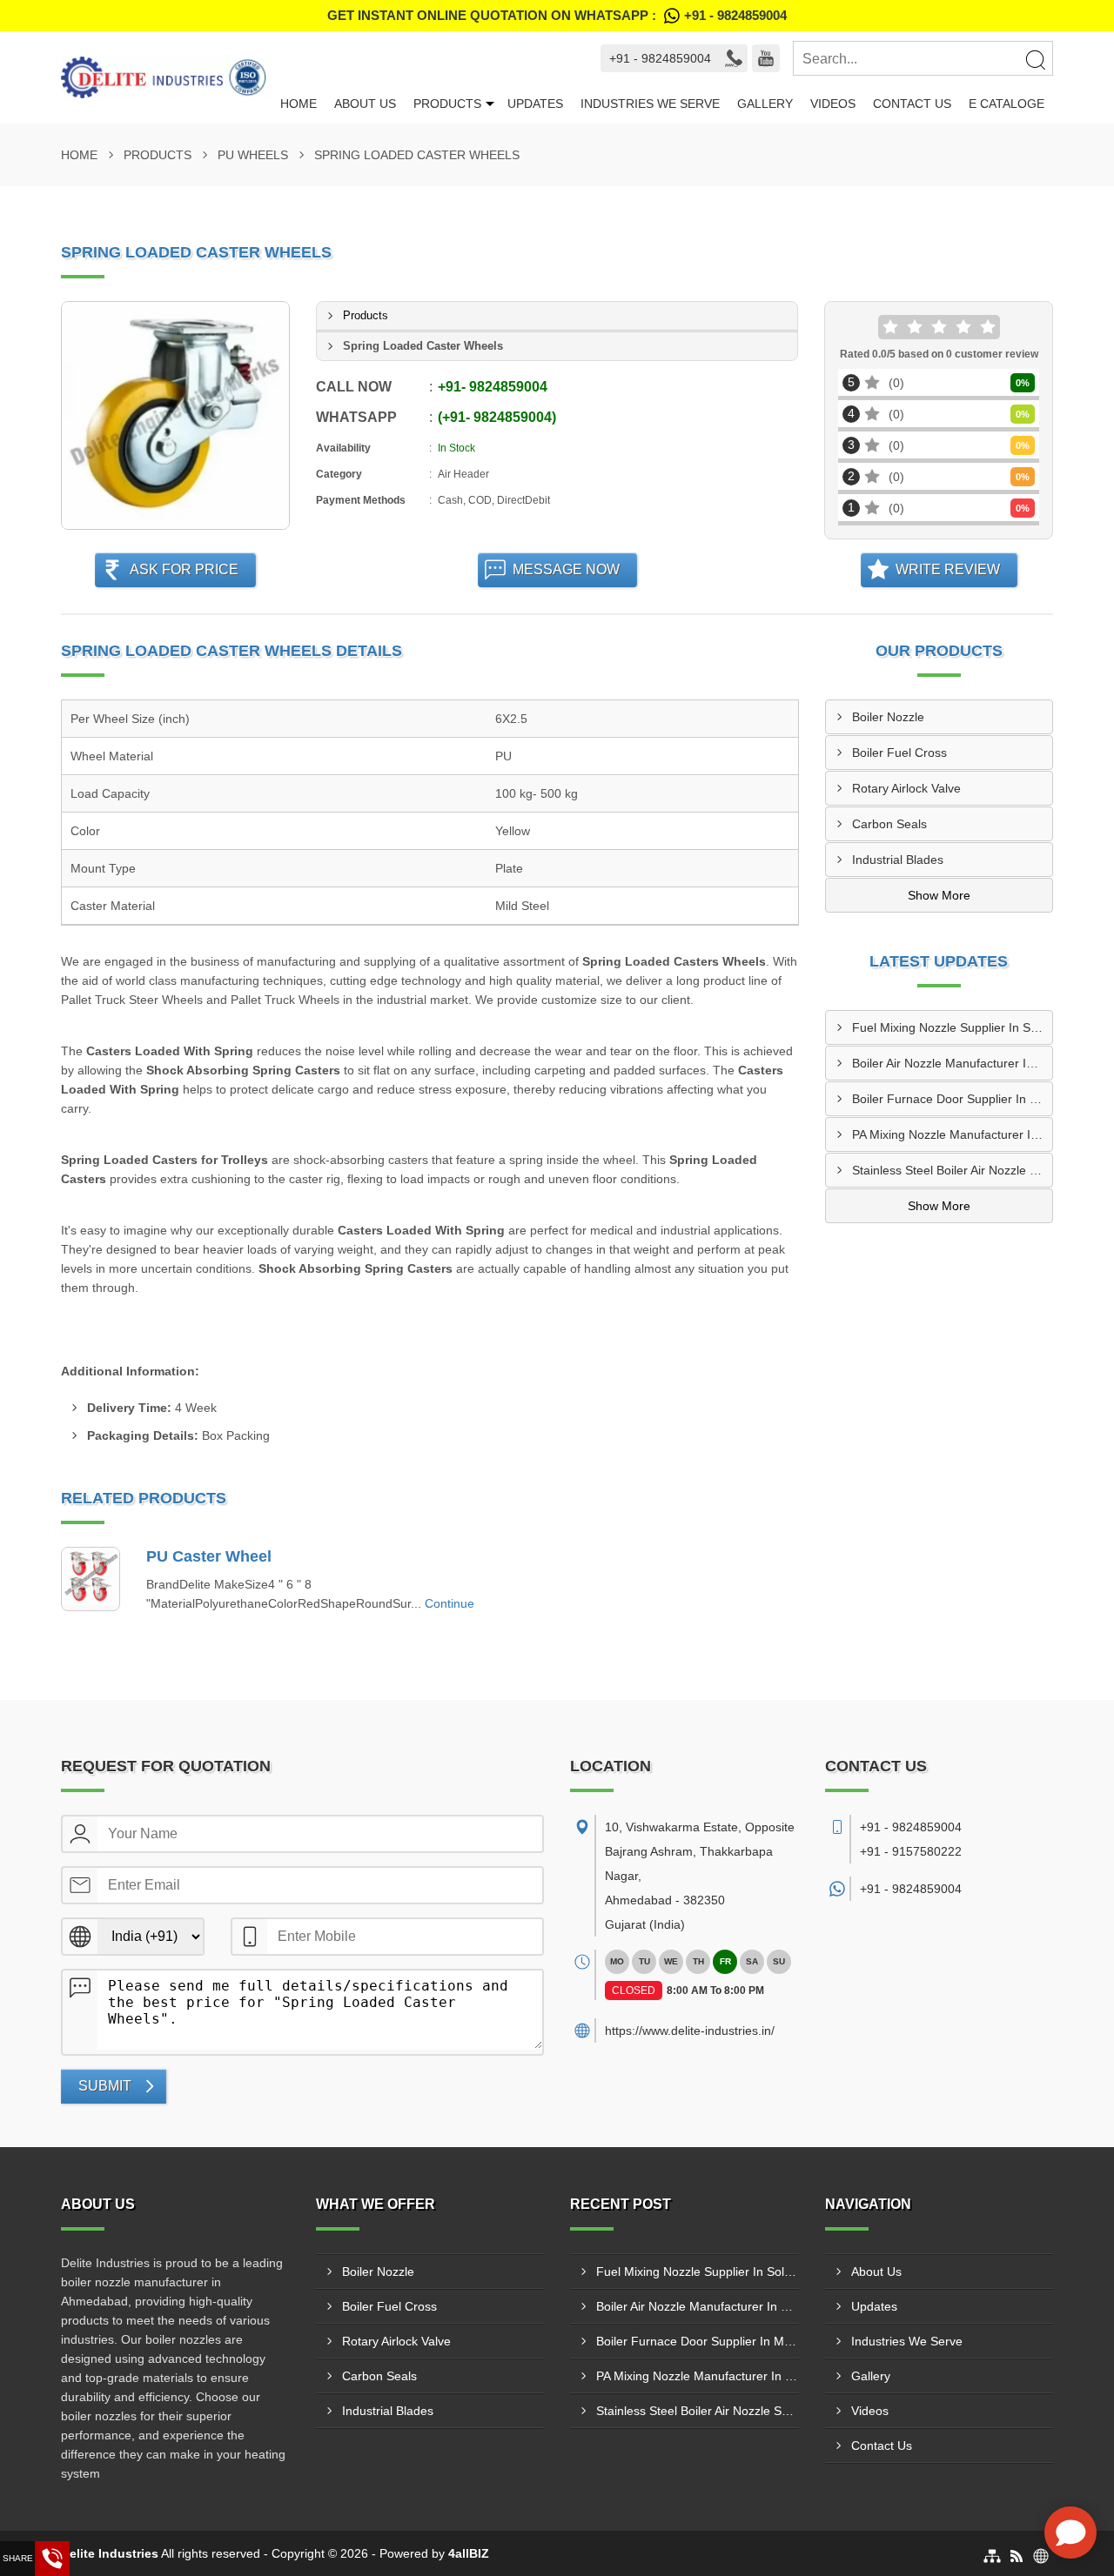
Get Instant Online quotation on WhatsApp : (557, 15)
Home (299, 104)
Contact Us (912, 104)
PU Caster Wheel (209, 1556)
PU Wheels (253, 155)
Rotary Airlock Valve (906, 788)
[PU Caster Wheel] (91, 1579)
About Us (365, 104)
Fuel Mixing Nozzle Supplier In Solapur (953, 1027)
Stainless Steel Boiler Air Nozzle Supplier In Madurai (953, 1170)
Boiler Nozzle (888, 717)
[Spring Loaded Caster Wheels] (175, 415)
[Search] (1035, 59)
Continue (450, 1603)
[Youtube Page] (766, 58)
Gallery (765, 104)
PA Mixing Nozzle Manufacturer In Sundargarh (953, 1134)
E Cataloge (1007, 104)
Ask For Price (184, 569)
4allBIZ (469, 2553)
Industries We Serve (650, 104)
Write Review (948, 569)
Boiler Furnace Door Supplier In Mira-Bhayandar (953, 1099)
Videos (833, 104)
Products (447, 104)
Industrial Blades (898, 860)
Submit (105, 2086)
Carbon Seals (889, 824)
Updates (535, 104)
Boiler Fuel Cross (899, 753)
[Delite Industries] (166, 77)
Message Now (566, 569)
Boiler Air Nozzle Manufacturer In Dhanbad (953, 1063)
